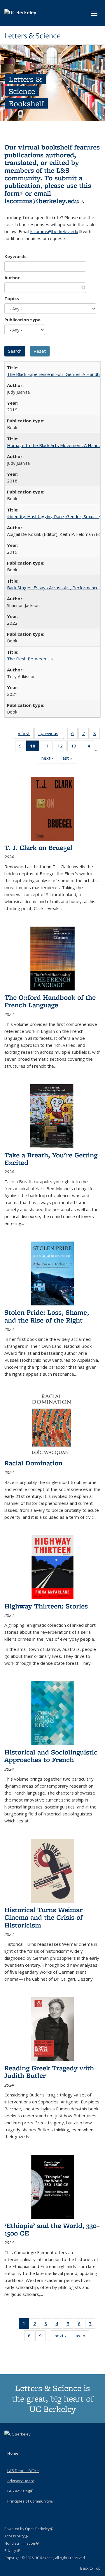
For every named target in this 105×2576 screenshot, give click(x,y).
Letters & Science (33, 36)
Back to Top (90, 2568)
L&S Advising (20, 2491)
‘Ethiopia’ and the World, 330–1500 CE (52, 2229)
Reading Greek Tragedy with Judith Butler (49, 2072)
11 (48, 747)
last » (69, 759)
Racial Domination (33, 1463)
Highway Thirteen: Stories (46, 1606)
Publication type (22, 320)
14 (89, 747)
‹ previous (50, 735)
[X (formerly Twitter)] (10, 2444)
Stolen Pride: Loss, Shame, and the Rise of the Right (47, 1316)
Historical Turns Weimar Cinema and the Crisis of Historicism (43, 1917)
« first (26, 735)
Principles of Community (30, 2501)
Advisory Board (21, 2481)
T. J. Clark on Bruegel (38, 847)
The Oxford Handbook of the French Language (50, 1001)
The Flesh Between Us (30, 659)
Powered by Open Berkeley (29, 2529)
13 (76, 747)
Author (12, 278)
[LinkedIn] (21, 2444)
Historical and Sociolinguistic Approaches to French (51, 1756)
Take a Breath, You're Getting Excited (51, 1159)
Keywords (15, 256)
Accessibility (16, 2536)
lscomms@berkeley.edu (43, 201)
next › (49, 759)
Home (13, 2453)
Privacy (12, 2551)
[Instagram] (32, 2444)
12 (62, 747)
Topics (12, 298)
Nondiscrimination (21, 2543)
